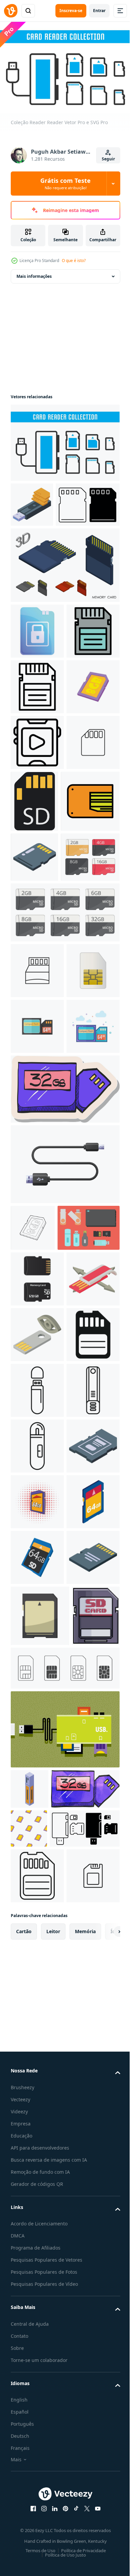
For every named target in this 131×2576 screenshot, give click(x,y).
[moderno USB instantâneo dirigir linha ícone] (37, 1980)
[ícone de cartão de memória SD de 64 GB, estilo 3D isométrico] (37, 2203)
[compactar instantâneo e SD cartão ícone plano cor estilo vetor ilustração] (37, 1402)
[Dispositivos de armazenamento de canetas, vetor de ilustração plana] (42, 1651)
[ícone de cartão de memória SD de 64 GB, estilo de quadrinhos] (37, 2147)
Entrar (99, 11)
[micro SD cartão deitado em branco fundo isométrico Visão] (37, 2314)
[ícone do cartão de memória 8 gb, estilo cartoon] (37, 840)
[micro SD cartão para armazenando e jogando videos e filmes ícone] (37, 895)
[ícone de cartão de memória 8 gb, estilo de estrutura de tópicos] (33, 1604)
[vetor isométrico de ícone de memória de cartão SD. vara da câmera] (34, 1072)
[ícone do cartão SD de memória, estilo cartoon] (37, 2259)
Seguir (108, 159)
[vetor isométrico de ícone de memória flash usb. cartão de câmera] (32, 501)
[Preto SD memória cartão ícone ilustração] (37, 1869)
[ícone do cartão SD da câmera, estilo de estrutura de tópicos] (37, 728)
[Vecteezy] (11, 11)
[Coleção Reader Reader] (64, 439)
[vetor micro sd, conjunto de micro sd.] (40, 1122)
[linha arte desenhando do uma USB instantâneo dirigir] (37, 2036)
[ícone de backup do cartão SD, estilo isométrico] (37, 2092)
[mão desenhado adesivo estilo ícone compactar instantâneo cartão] (64, 1465)
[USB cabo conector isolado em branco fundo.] (64, 1540)
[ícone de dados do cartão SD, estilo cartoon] (37, 673)
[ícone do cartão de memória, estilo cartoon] (40, 2373)
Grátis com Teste (65, 184)
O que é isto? (74, 261)
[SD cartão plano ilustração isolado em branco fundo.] (90, 954)
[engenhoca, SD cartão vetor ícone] (37, 1235)
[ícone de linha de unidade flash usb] (37, 1924)
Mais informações (34, 273)
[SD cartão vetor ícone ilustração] (37, 951)
